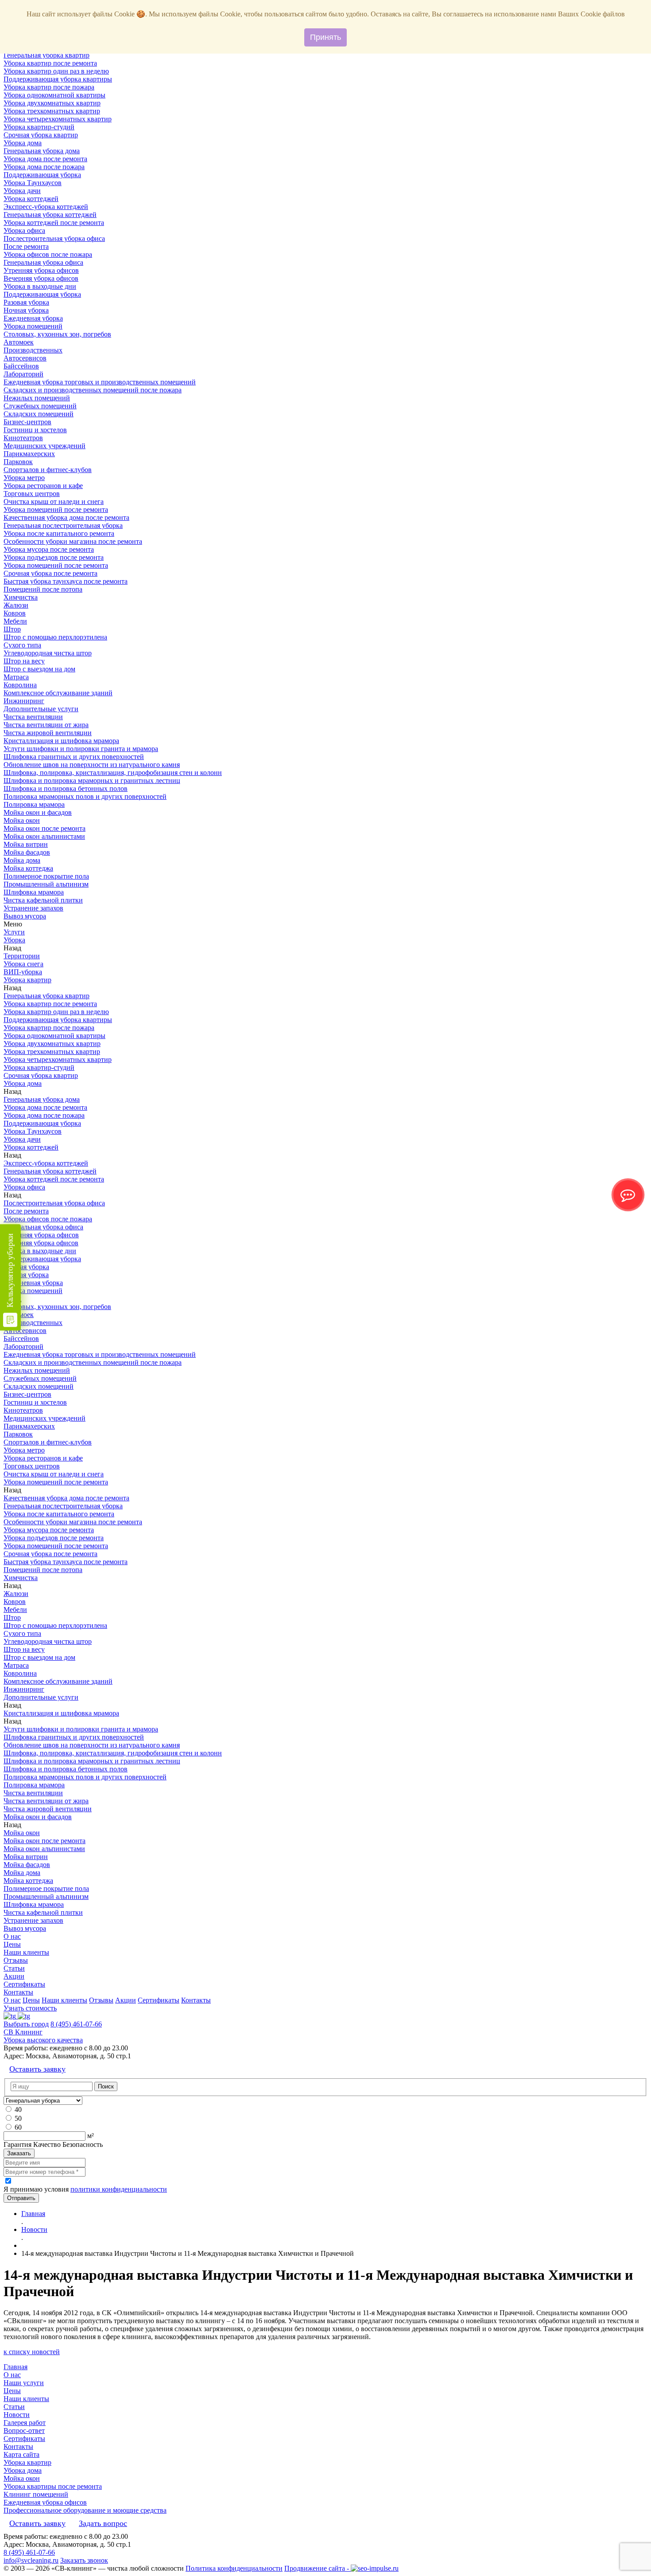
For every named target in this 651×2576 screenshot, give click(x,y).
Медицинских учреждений (45, 446)
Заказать (19, 2153)
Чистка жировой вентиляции (48, 733)
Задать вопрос (103, 2523)
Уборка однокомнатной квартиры (54, 95)
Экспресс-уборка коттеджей (46, 207)
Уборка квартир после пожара (49, 87)
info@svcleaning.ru (31, 2560)
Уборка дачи (22, 191)
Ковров (15, 613)
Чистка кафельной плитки (43, 900)
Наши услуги (24, 2383)
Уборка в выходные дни (40, 286)
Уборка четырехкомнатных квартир (58, 119)
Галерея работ (25, 2423)
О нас (12, 1936)
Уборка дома (23, 143)
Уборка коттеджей (31, 199)
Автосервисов (25, 358)
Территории (22, 956)
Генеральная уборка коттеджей (50, 215)
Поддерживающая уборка (42, 175)
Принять (325, 37)
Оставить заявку (37, 2069)
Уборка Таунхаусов (33, 183)
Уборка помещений (33, 326)
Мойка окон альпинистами (44, 836)
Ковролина (20, 685)
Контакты (18, 1992)
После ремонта (26, 246)
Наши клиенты (26, 1952)
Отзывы (16, 1960)
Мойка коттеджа (28, 868)
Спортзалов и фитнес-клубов (48, 470)
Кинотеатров (23, 438)
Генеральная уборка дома (42, 151)
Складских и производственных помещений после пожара (93, 390)
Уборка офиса (24, 230)
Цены (12, 1944)
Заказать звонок (84, 2560)
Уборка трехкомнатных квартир (52, 111)
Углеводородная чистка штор (48, 653)
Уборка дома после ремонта (45, 159)
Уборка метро (24, 478)
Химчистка (21, 597)
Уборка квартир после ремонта (50, 63)
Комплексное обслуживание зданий (58, 693)
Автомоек (19, 342)
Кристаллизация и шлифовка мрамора (61, 741)
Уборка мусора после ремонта (49, 549)
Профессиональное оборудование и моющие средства (85, 2510)
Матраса (16, 677)
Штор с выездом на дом (39, 669)
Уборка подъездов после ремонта (54, 557)
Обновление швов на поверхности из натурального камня (92, 765)
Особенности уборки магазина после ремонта (73, 541)
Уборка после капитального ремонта (59, 533)
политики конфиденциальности (119, 2189)
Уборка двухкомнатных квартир (52, 103)
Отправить (21, 2198)
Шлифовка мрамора (34, 892)
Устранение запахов (33, 908)
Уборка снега (23, 964)
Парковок (18, 462)
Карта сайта (21, 2454)
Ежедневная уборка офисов (45, 2502)
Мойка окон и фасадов (38, 812)
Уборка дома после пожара (44, 167)
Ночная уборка (26, 310)
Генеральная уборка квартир (46, 55)
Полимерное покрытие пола (46, 876)
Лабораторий (23, 374)
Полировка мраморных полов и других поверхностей (85, 796)
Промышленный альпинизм (46, 884)
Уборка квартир (27, 980)
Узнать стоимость (30, 2008)
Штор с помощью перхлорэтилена (55, 637)
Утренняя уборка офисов (41, 270)
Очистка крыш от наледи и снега (54, 502)
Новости (17, 2415)
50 (18, 2118)
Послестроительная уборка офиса (54, 238)
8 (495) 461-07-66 (76, 2024)
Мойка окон (22, 820)
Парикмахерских (29, 454)
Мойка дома (22, 860)
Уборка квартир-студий (39, 127)
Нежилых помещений (37, 398)
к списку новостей (32, 2352)
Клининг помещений (36, 2494)
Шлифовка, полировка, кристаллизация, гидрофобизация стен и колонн (113, 773)
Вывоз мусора (25, 916)
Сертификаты (24, 1984)
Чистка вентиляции (33, 717)
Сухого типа (22, 645)
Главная (15, 2367)
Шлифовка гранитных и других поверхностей (74, 757)
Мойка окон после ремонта (45, 828)
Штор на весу (24, 661)
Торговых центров (32, 494)
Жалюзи (16, 605)
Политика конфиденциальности (234, 2568)
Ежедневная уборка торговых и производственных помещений (100, 382)
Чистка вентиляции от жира (46, 725)
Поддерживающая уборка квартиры (58, 79)
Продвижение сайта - (318, 2568)
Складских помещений (39, 414)
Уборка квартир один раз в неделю (56, 71)
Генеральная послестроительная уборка (63, 525)
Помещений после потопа (43, 589)
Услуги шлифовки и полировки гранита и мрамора (81, 749)
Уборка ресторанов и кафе (43, 486)
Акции (14, 1976)
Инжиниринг (24, 701)
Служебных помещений (40, 406)
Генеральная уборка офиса (43, 262)
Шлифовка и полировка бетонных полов (66, 788)
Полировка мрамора (34, 804)
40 (18, 2109)
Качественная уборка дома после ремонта (66, 517)
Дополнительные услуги (41, 709)
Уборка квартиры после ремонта (53, 2486)
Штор (12, 629)
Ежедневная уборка (33, 318)
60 (18, 2127)
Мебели (15, 621)
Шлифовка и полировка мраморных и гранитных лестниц (92, 781)
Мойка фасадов (27, 852)
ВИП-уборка (23, 972)
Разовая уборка (26, 302)
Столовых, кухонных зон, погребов (57, 334)
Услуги (14, 932)
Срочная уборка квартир (41, 135)
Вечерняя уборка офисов (41, 278)
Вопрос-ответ (24, 2431)
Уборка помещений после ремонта (56, 509)
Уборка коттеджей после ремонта (54, 223)
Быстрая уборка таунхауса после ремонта (66, 581)
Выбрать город (26, 2024)
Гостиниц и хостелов (35, 430)
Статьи (14, 1968)
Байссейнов (21, 366)
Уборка (14, 940)
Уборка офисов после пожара (48, 254)
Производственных (33, 350)
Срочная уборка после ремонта (50, 573)
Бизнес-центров (27, 422)
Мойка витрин (26, 844)
